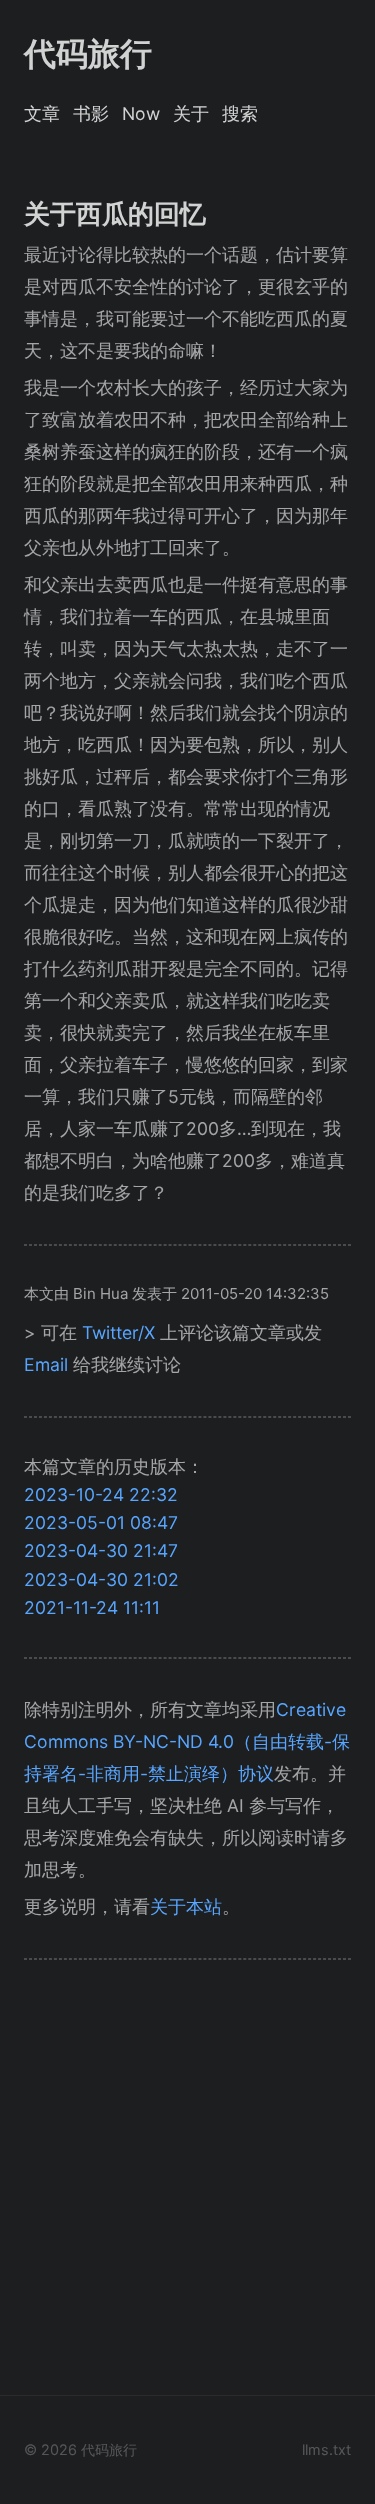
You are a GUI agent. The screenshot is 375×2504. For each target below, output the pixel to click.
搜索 (240, 113)
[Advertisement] (187, 2183)
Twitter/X (118, 1332)
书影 (91, 113)
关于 (191, 113)
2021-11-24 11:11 (92, 1607)
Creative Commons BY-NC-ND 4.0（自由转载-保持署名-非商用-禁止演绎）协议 (187, 1741)
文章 (42, 113)
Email (46, 1364)
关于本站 (186, 1906)
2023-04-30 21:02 (101, 1579)
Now (141, 113)
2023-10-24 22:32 (101, 1494)
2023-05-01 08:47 (101, 1522)
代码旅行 (88, 53)
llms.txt (326, 2449)
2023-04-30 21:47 (101, 1550)
